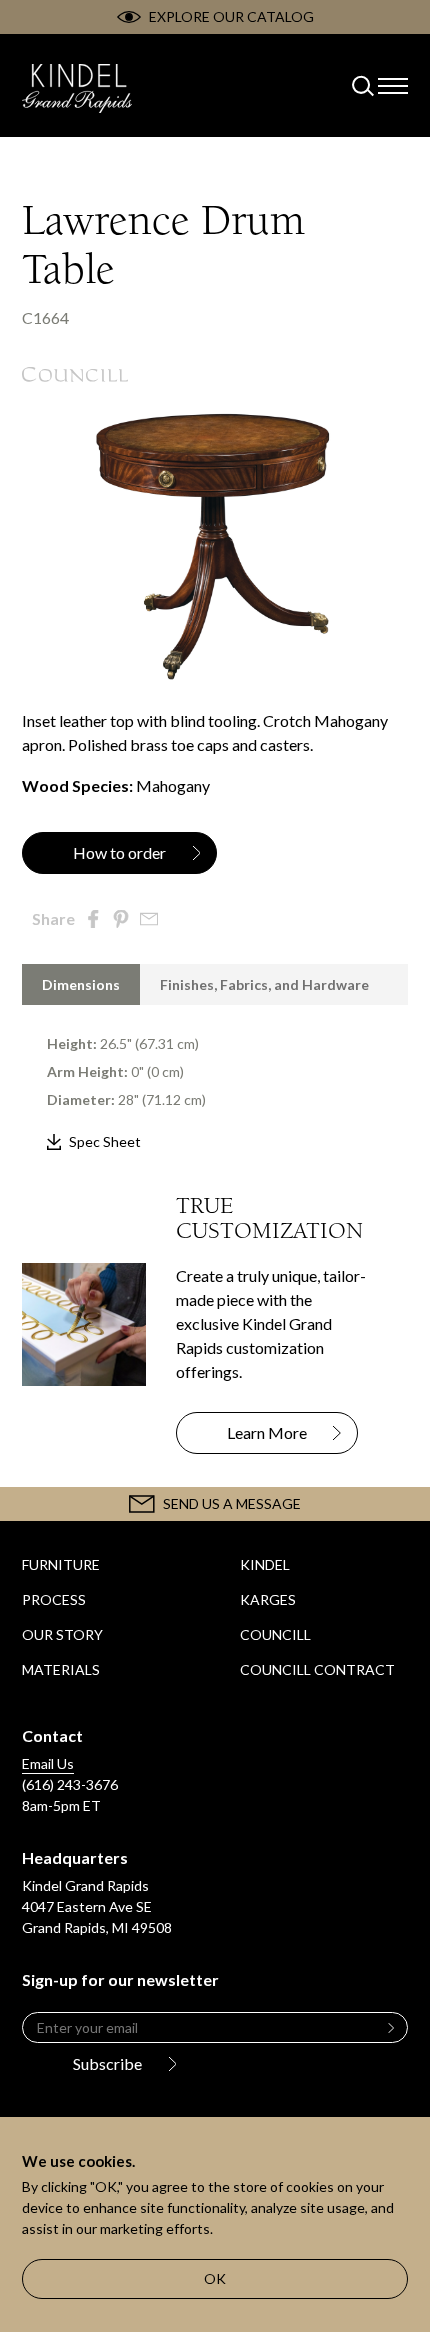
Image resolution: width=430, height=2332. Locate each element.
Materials (61, 1669)
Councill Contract (317, 1669)
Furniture (61, 1564)
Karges (268, 1599)
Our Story (62, 1634)
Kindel (265, 1564)
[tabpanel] (215, 1079)
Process (54, 1599)
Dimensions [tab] (81, 984)
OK (215, 2278)
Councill (275, 1634)
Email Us (48, 1763)
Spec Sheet (105, 1141)
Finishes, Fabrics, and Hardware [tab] (264, 984)
